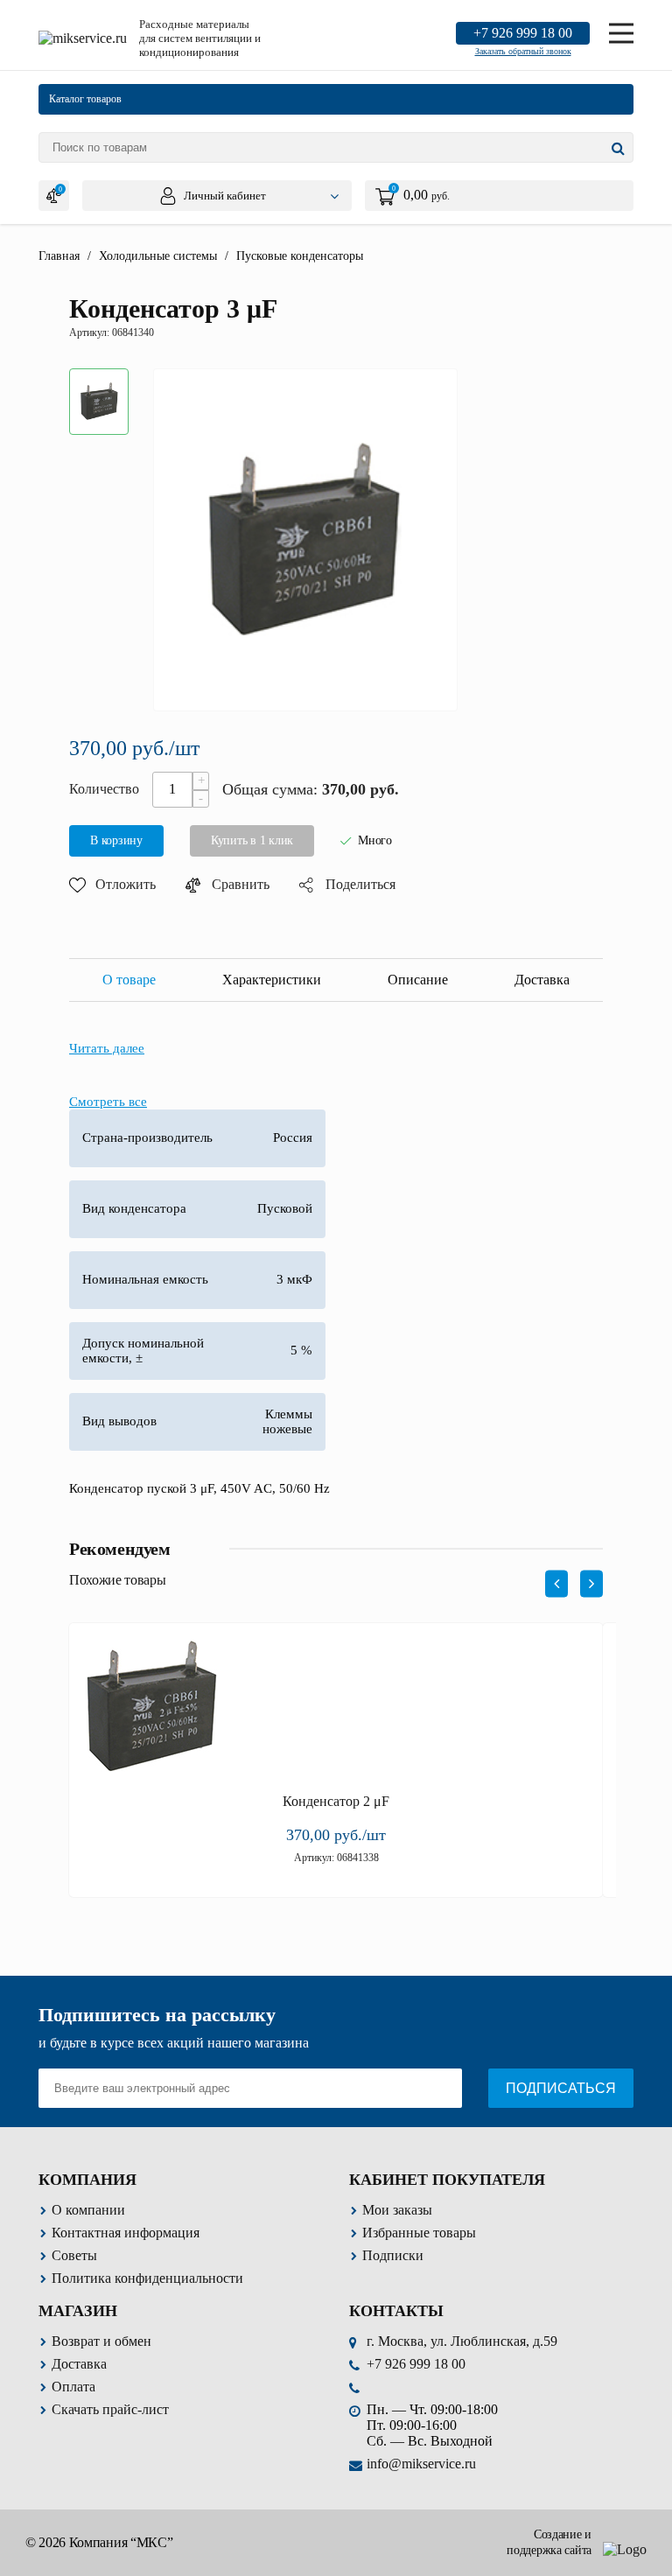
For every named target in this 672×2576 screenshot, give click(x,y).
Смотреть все (108, 1102)
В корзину (116, 840)
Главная (59, 256)
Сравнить (241, 884)
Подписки (393, 2255)
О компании (88, 2210)
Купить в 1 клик (252, 840)
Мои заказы (397, 2210)
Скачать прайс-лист (110, 2409)
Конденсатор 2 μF (336, 1801)
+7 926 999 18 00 (523, 33)
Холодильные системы (158, 256)
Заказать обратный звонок (523, 51)
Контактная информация (126, 2233)
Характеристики (272, 980)
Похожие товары (118, 1580)
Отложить (126, 884)
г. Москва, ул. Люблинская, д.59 (462, 2341)
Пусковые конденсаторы (300, 256)
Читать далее (107, 1048)
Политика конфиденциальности (147, 2278)
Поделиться (360, 884)
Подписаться (561, 2088)
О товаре (129, 980)
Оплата (73, 2387)
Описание (418, 980)
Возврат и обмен (101, 2341)
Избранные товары (419, 2233)
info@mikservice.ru (421, 2464)
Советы (74, 2255)
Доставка (542, 980)
